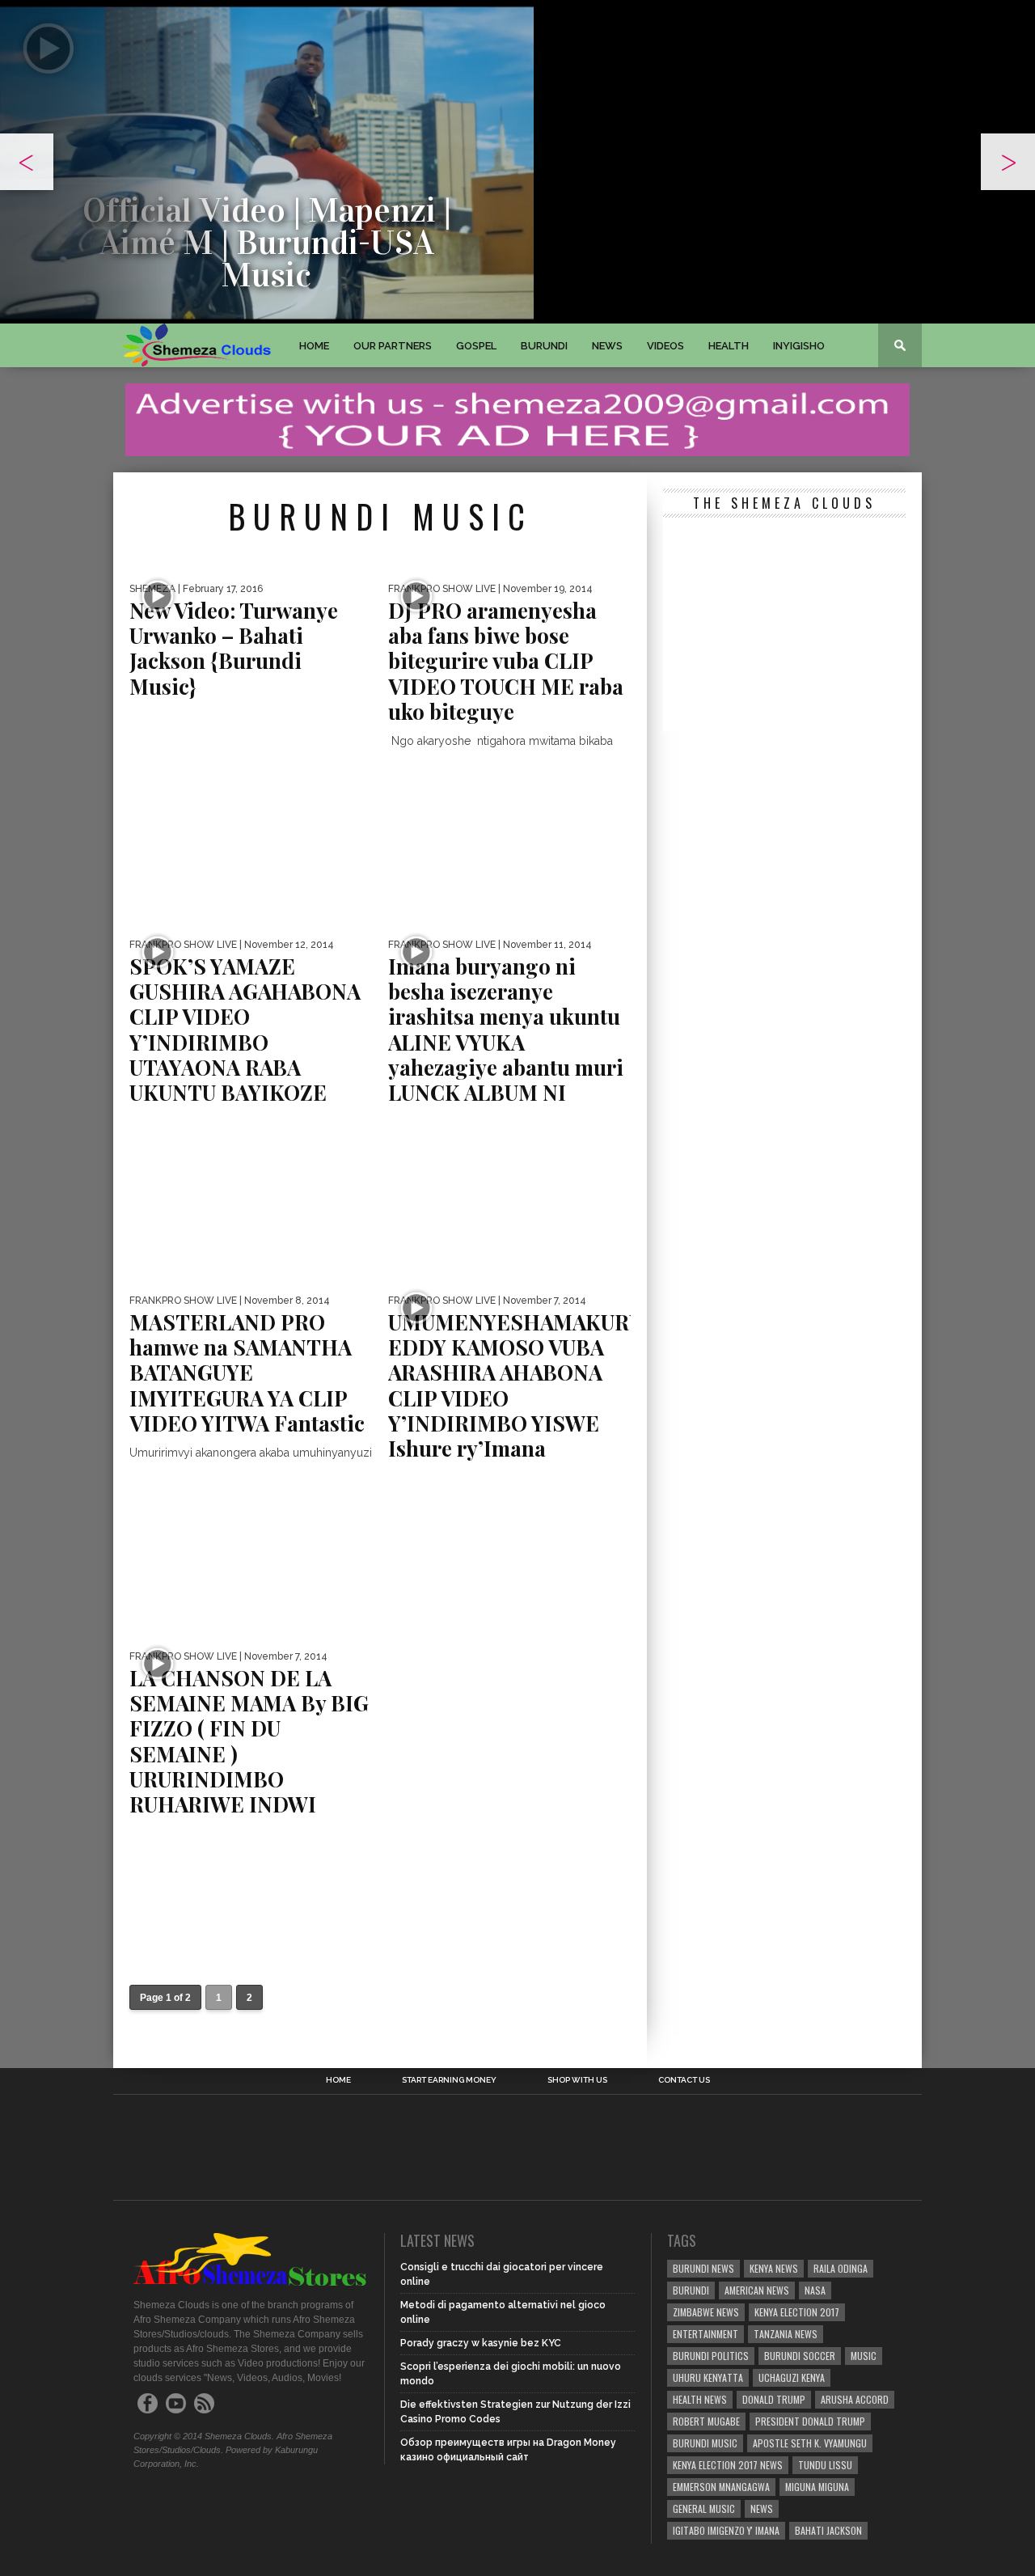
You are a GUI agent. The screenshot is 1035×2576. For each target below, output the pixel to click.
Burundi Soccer (800, 2356)
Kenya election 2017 (797, 2312)
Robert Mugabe (706, 2421)
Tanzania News (786, 2334)
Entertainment (705, 2334)
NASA (815, 2290)
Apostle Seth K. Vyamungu (810, 2443)
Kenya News (774, 2268)
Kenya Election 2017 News (728, 2465)
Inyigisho (799, 346)
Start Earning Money (449, 2080)
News (607, 346)
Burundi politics (711, 2356)
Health (729, 346)
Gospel (476, 346)
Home (314, 346)
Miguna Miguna (817, 2487)
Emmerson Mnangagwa (721, 2487)
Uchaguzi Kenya (792, 2377)
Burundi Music (705, 2443)
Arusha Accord (855, 2399)
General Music (704, 2508)
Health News (700, 2399)
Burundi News (703, 2268)
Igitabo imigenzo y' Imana (726, 2530)
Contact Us (684, 2080)
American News (757, 2290)
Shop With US (577, 2080)
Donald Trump (774, 2399)
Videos (665, 346)
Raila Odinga (841, 2268)
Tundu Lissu (825, 2465)
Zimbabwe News (706, 2312)
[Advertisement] (784, 627)
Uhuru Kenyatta (708, 2377)
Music (864, 2356)
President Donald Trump (810, 2421)
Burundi (544, 346)
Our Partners (393, 346)
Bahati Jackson (828, 2530)
